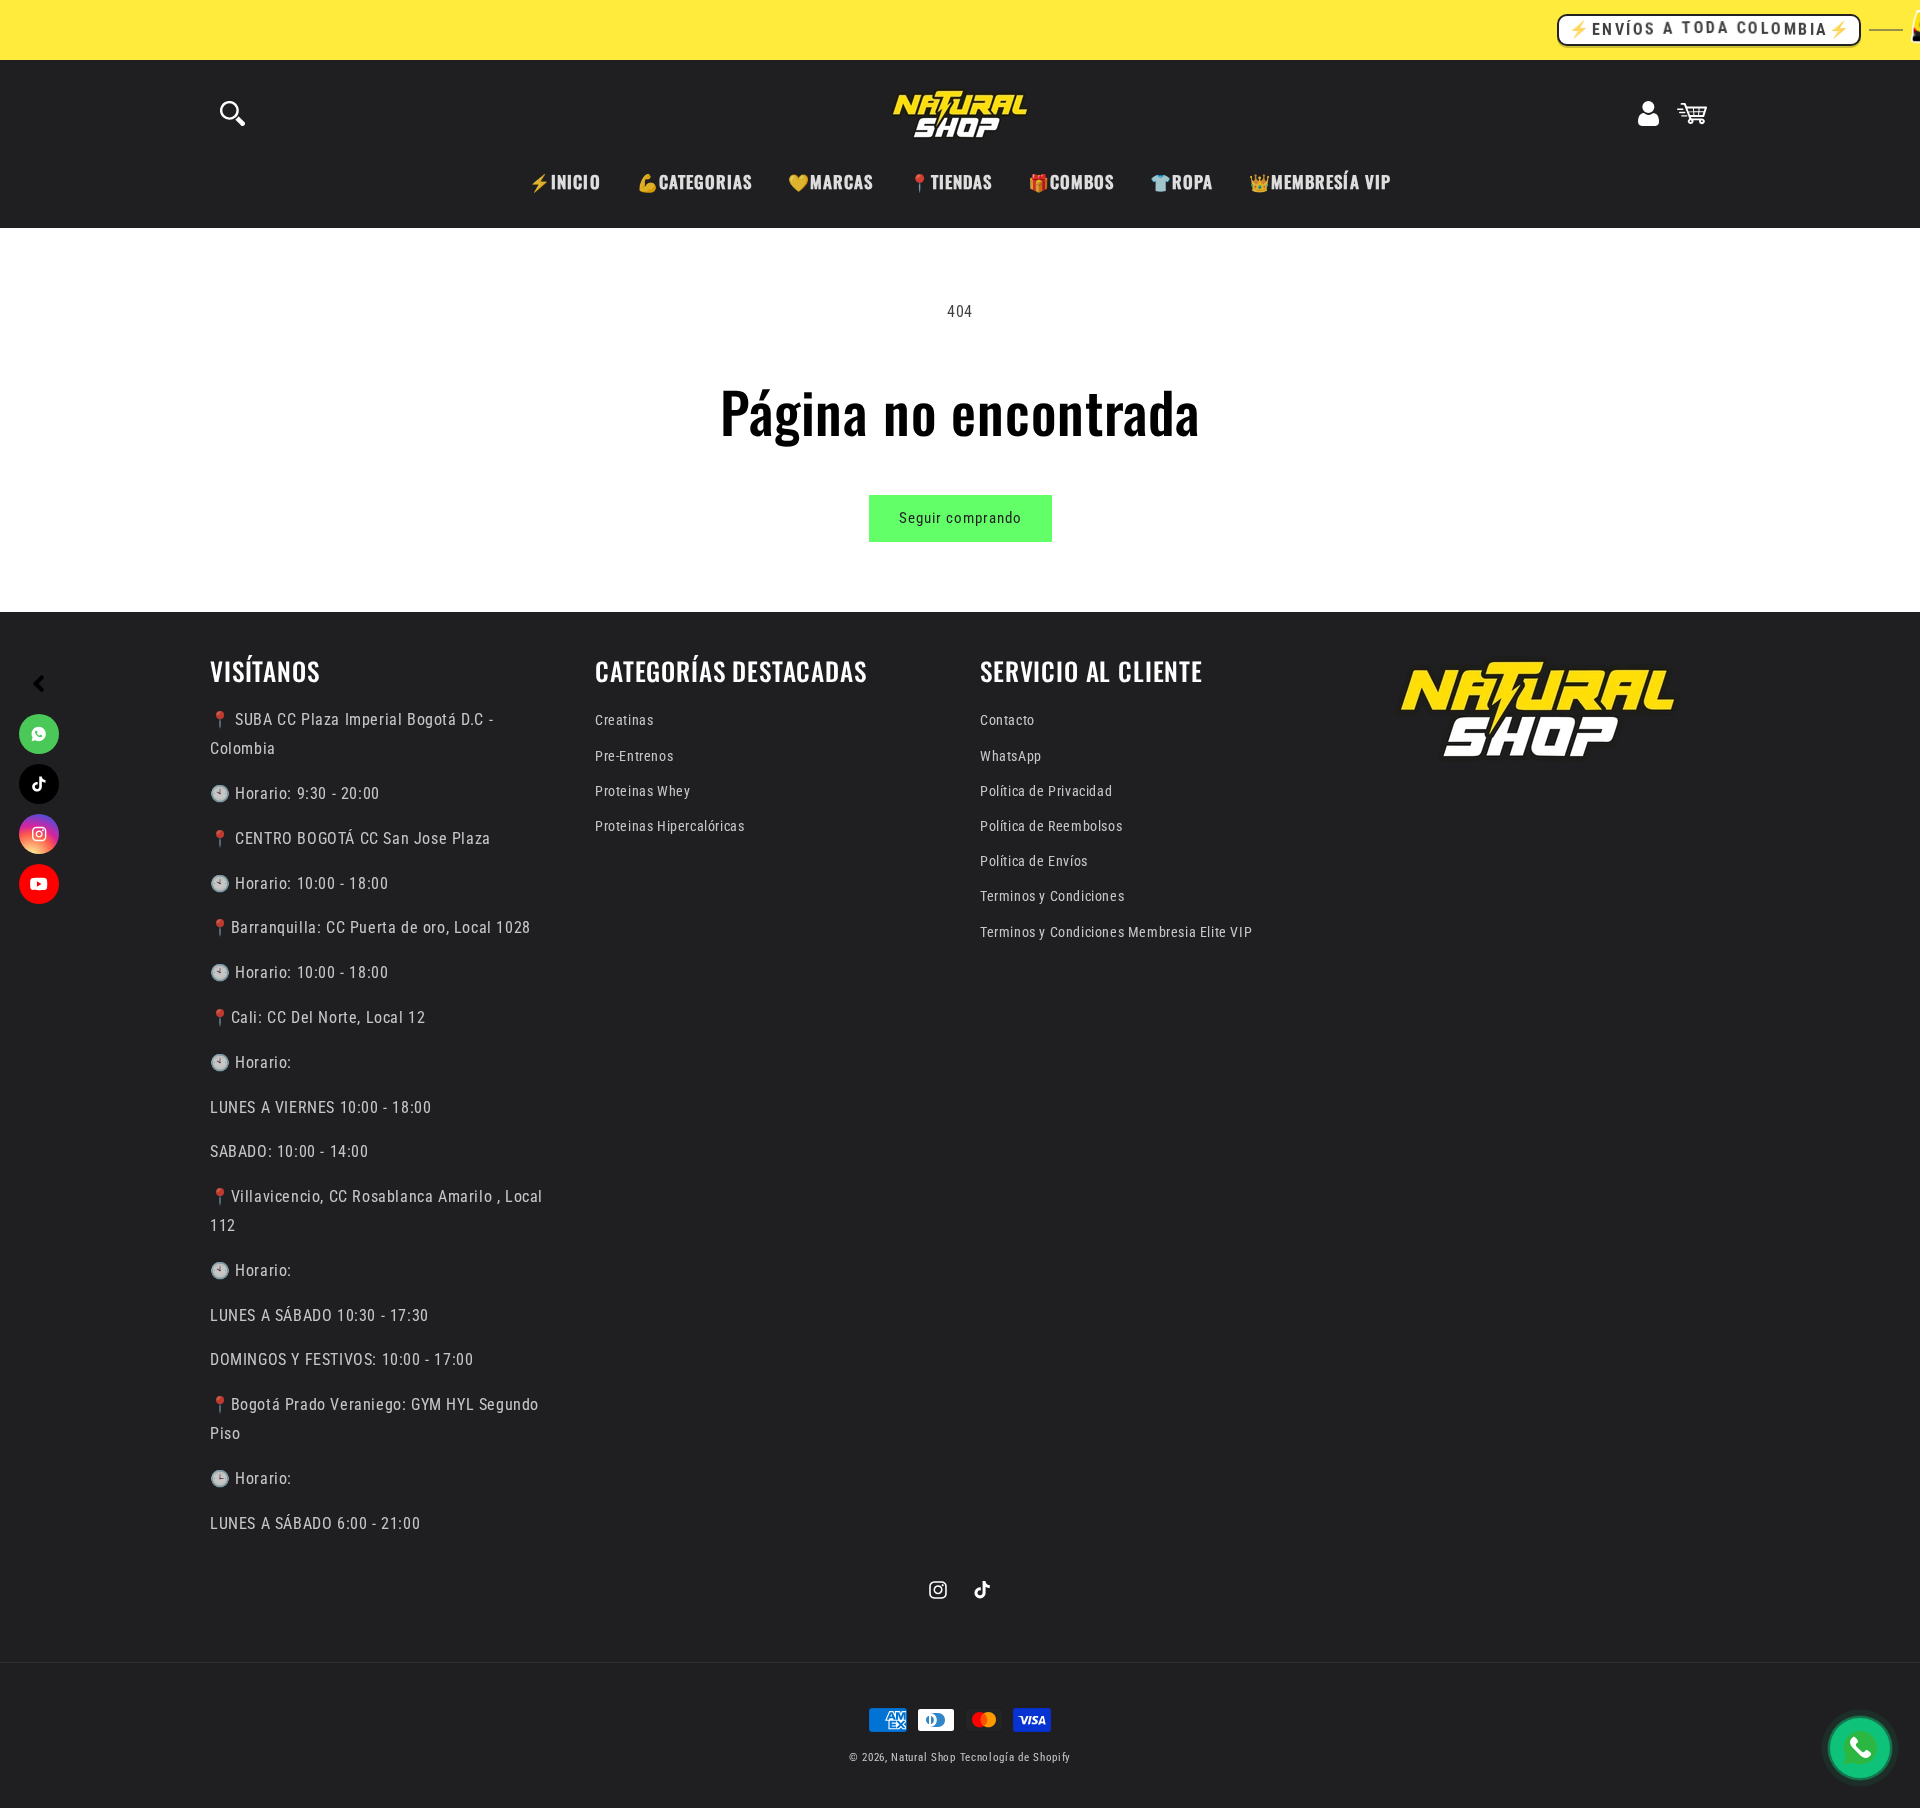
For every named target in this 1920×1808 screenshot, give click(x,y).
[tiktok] (39, 784)
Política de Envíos (1034, 861)
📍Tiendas (950, 181)
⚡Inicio (564, 181)
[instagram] (39, 834)
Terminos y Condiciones (1052, 896)
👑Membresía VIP (1319, 181)
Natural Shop (923, 1757)
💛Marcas (830, 181)
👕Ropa (1181, 181)
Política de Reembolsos (1051, 826)
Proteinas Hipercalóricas (669, 826)
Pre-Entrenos (634, 756)
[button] (232, 114)
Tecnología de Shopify (1016, 1757)
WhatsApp (1011, 756)
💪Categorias (694, 181)
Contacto (1007, 720)
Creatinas (624, 720)
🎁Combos (1071, 181)
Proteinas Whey (642, 791)
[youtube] (39, 884)
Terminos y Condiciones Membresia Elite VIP (1116, 932)
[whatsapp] (39, 734)
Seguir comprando (960, 518)
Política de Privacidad (1046, 791)
